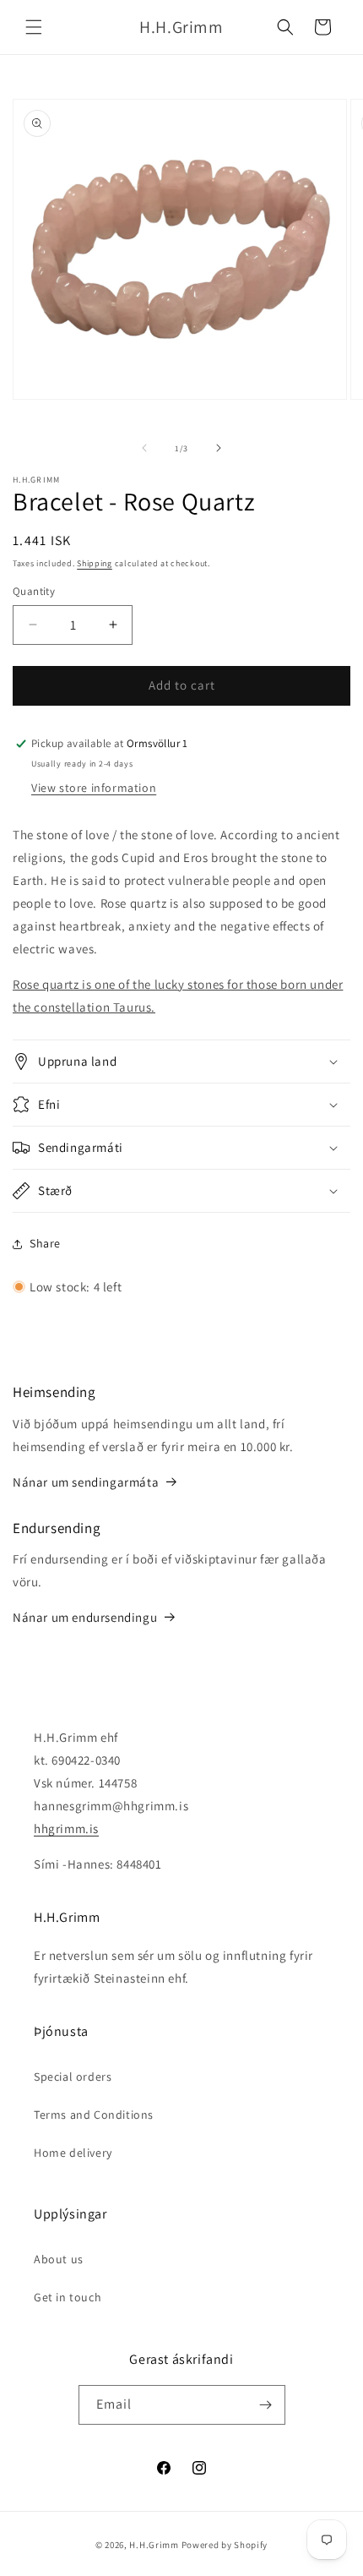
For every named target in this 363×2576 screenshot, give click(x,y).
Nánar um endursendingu (85, 1617)
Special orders (73, 2077)
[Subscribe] (266, 2405)
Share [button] (45, 1243)
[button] (34, 27)
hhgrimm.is (66, 1828)
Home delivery (73, 2153)
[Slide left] (144, 448)
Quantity (34, 591)
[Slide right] (219, 448)
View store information (94, 788)
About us (59, 2259)
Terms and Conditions (94, 2115)
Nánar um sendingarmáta (86, 1482)
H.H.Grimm (154, 2545)
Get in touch (68, 2297)
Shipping (95, 563)
